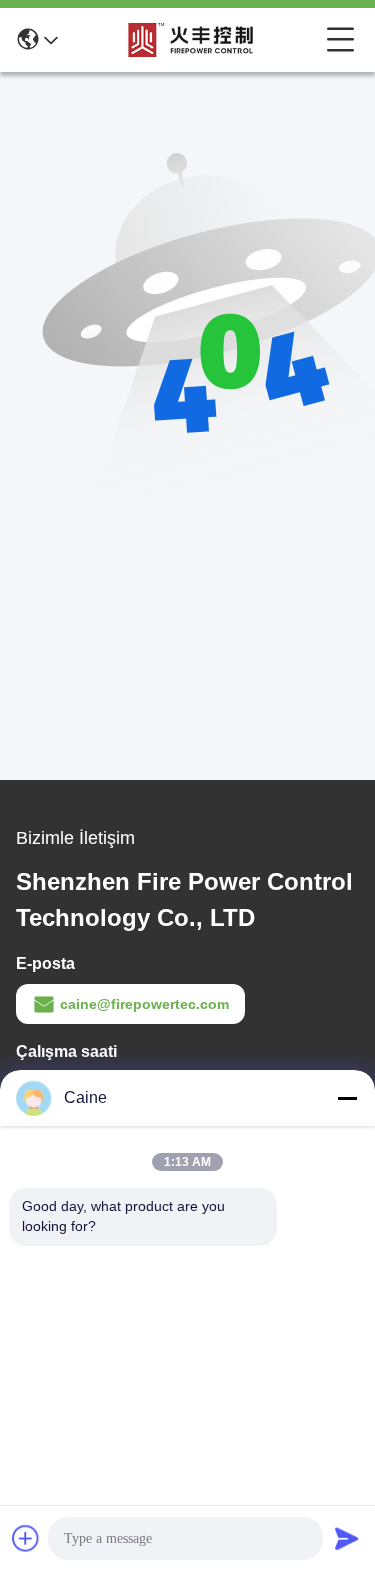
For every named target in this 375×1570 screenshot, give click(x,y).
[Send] (347, 1538)
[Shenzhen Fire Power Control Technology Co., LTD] (192, 40)
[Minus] (347, 1098)
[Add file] (26, 1538)
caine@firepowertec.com (144, 1004)
